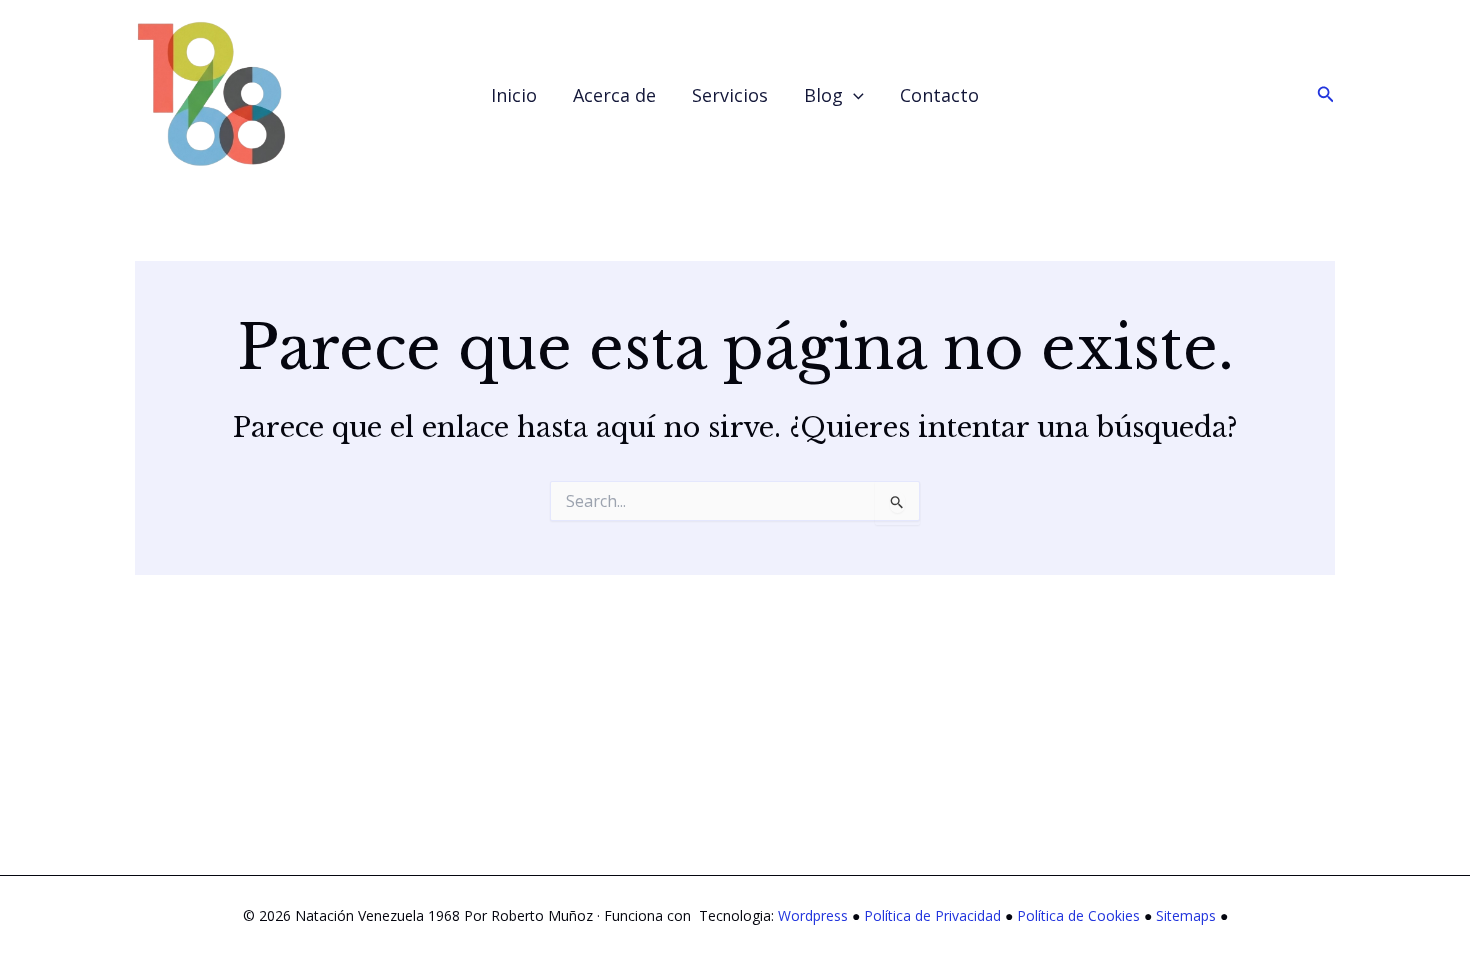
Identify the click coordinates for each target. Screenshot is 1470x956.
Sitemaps (1186, 915)
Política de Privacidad (932, 915)
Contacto (939, 95)
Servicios (730, 95)
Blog (823, 95)
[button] (853, 95)
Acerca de (614, 95)
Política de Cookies (1078, 915)
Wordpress (813, 915)
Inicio (514, 95)
